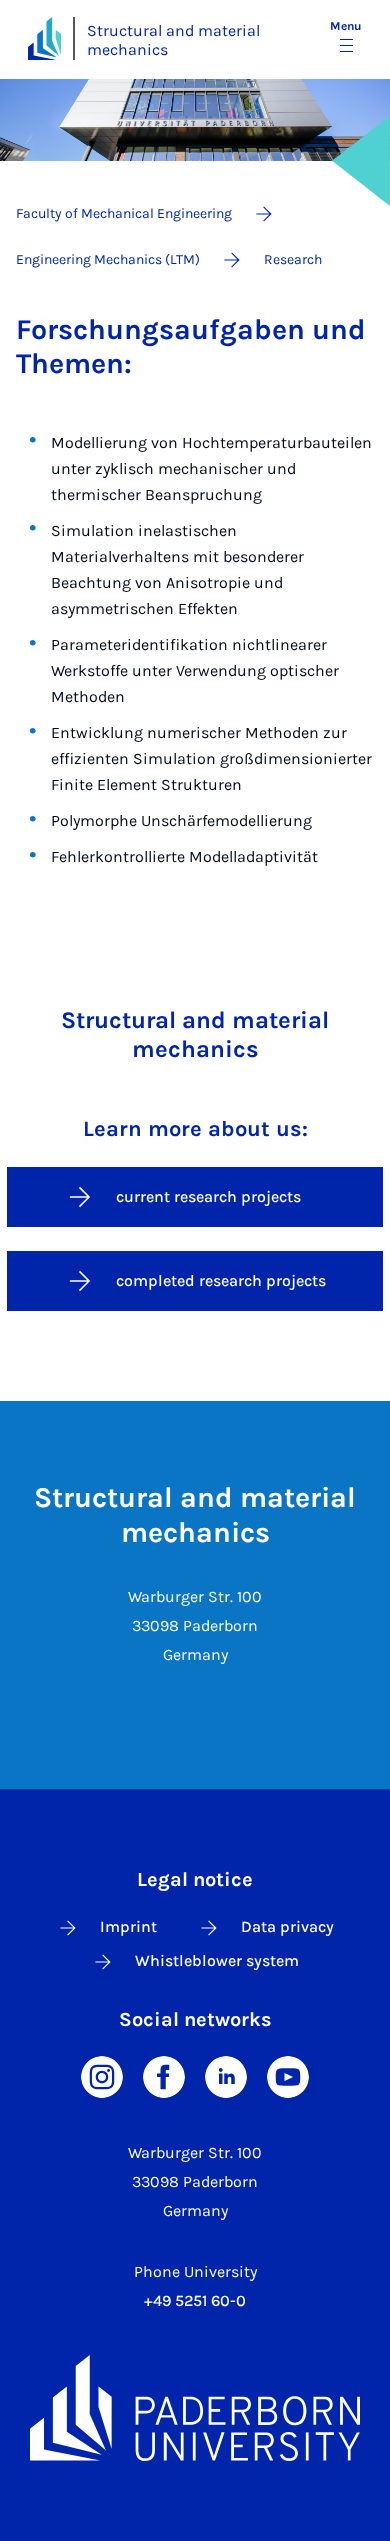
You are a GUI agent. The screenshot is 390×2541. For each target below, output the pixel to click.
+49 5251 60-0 (195, 2300)
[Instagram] (102, 2075)
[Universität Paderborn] (195, 2408)
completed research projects (221, 1280)
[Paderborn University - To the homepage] (44, 38)
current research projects (208, 1196)
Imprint (128, 1926)
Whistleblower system (217, 1960)
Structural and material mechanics (173, 40)
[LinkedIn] (226, 2075)
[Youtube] (288, 2075)
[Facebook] (164, 2075)
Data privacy (287, 1926)
